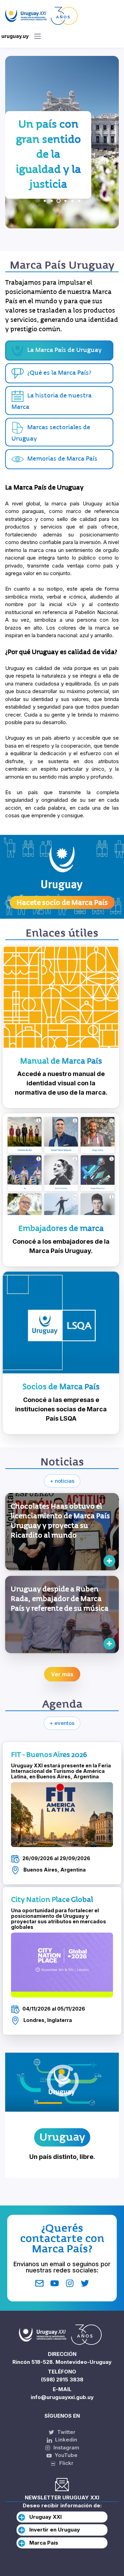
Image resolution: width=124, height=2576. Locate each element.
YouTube (65, 2455)
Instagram (66, 2447)
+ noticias (62, 1481)
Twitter (66, 2432)
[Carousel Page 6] (79, 201)
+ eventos (62, 1723)
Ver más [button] (62, 1674)
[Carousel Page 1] (45, 201)
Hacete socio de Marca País (62, 902)
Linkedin (65, 2440)
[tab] (59, 373)
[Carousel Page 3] (59, 201)
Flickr (64, 2463)
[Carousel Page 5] (72, 201)
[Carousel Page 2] (52, 201)
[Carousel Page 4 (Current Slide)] (65, 201)
